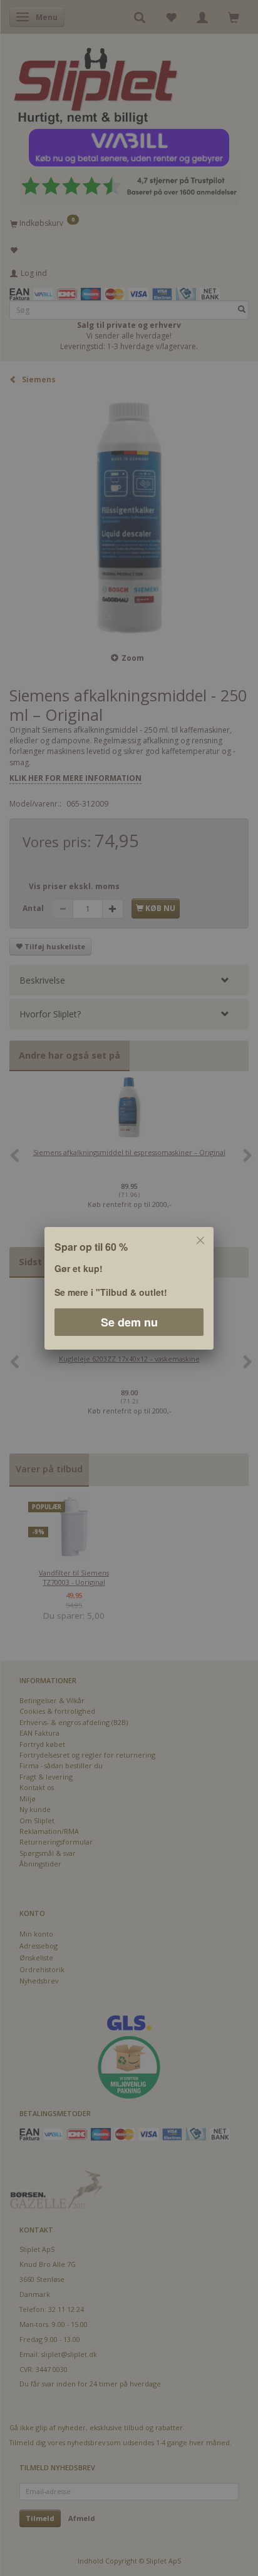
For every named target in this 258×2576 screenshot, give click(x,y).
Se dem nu (129, 1321)
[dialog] (129, 1288)
